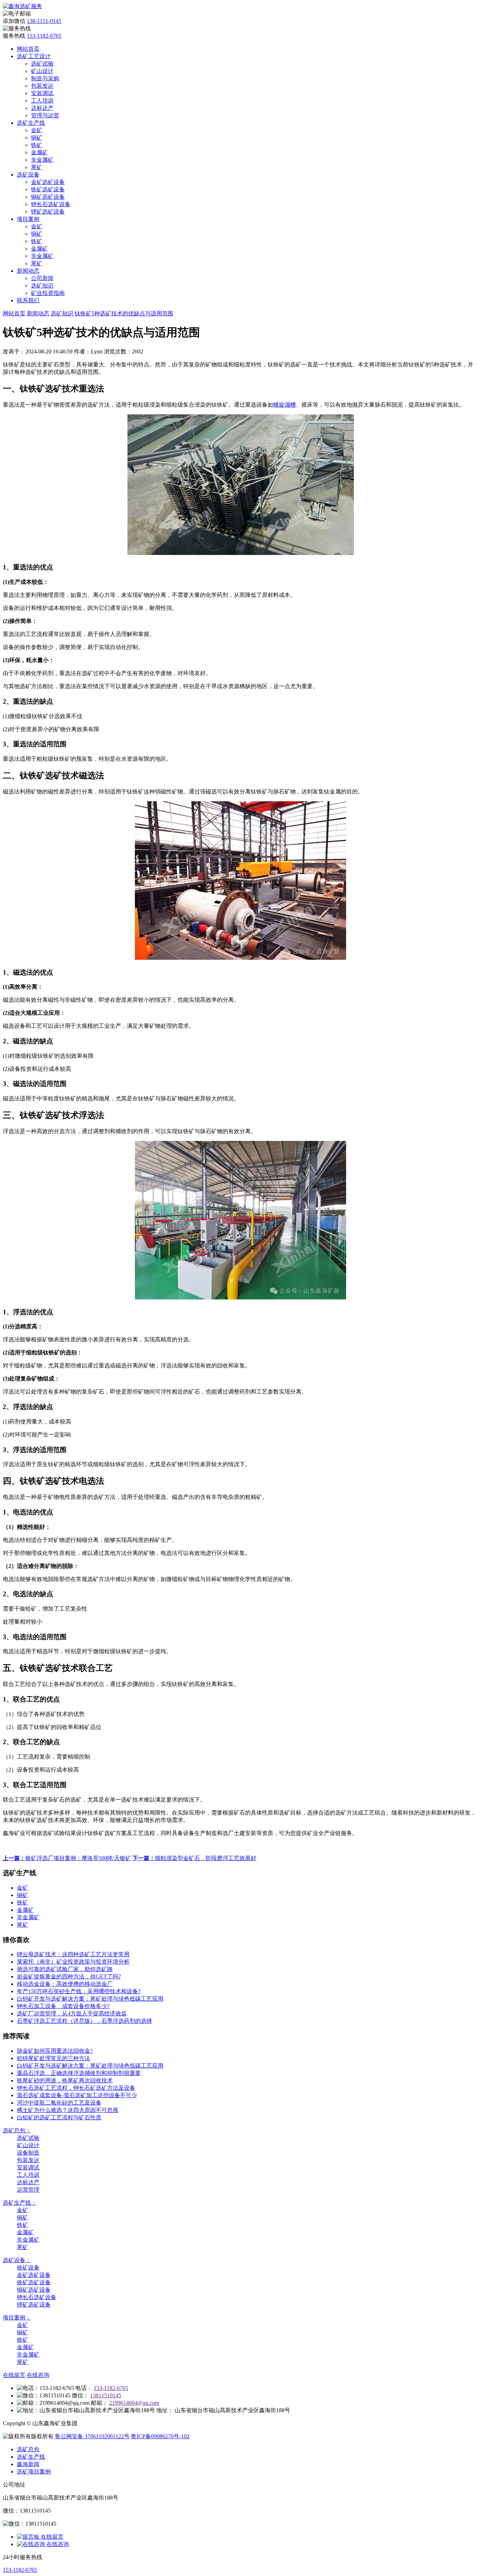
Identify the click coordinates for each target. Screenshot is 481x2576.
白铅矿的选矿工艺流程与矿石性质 (59, 2117)
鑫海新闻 (28, 2464)
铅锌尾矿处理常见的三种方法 (54, 2058)
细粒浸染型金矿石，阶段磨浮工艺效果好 (194, 1858)
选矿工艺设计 (34, 56)
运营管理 (28, 2190)
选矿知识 (42, 286)
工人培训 (42, 101)
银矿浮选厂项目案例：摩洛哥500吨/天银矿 (67, 1858)
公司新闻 (42, 278)
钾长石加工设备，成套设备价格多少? (63, 2006)
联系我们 (28, 300)
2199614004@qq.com (134, 2403)
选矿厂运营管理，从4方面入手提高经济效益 (72, 2013)
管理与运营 (45, 115)
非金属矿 (42, 160)
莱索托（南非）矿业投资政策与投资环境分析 (73, 1962)
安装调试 (42, 93)
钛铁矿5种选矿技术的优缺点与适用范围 (124, 313)
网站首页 (28, 49)
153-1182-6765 (44, 36)
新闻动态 (28, 271)
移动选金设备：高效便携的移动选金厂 (65, 1984)
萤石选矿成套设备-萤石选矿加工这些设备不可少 (77, 2095)
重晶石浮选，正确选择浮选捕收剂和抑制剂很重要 (79, 2073)
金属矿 (39, 152)
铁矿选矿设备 (48, 189)
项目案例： (17, 2318)
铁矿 (37, 145)
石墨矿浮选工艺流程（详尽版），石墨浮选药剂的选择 (85, 2021)
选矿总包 (28, 2449)
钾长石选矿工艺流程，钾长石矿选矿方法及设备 (76, 2088)
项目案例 (28, 219)
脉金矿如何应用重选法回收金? (55, 2051)
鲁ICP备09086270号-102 (160, 2436)
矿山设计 (42, 71)
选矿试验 (42, 64)
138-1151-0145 (44, 21)
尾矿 (37, 167)
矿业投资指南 (48, 293)
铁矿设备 (28, 2268)
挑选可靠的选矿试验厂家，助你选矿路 (65, 1969)
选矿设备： (17, 2260)
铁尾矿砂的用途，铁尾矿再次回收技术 (65, 2080)
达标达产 (42, 108)
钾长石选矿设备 (51, 204)
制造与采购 (45, 78)
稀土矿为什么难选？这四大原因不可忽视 (68, 2110)
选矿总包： (17, 2130)
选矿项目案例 (34, 2472)
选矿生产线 (31, 123)
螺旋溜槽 (285, 405)
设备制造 (28, 2153)
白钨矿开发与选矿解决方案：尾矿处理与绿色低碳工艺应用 (90, 1999)
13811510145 (106, 2395)
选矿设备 (28, 175)
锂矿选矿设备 (48, 212)
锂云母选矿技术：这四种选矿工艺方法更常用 (73, 1954)
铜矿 (37, 138)
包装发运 (42, 86)
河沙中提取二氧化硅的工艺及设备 (59, 2103)
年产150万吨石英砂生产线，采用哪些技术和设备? (79, 1991)
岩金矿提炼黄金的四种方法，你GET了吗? (69, 1976)
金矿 (37, 130)
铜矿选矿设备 (48, 197)
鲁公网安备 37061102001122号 (92, 2436)
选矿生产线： (20, 2203)
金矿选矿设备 (48, 182)
